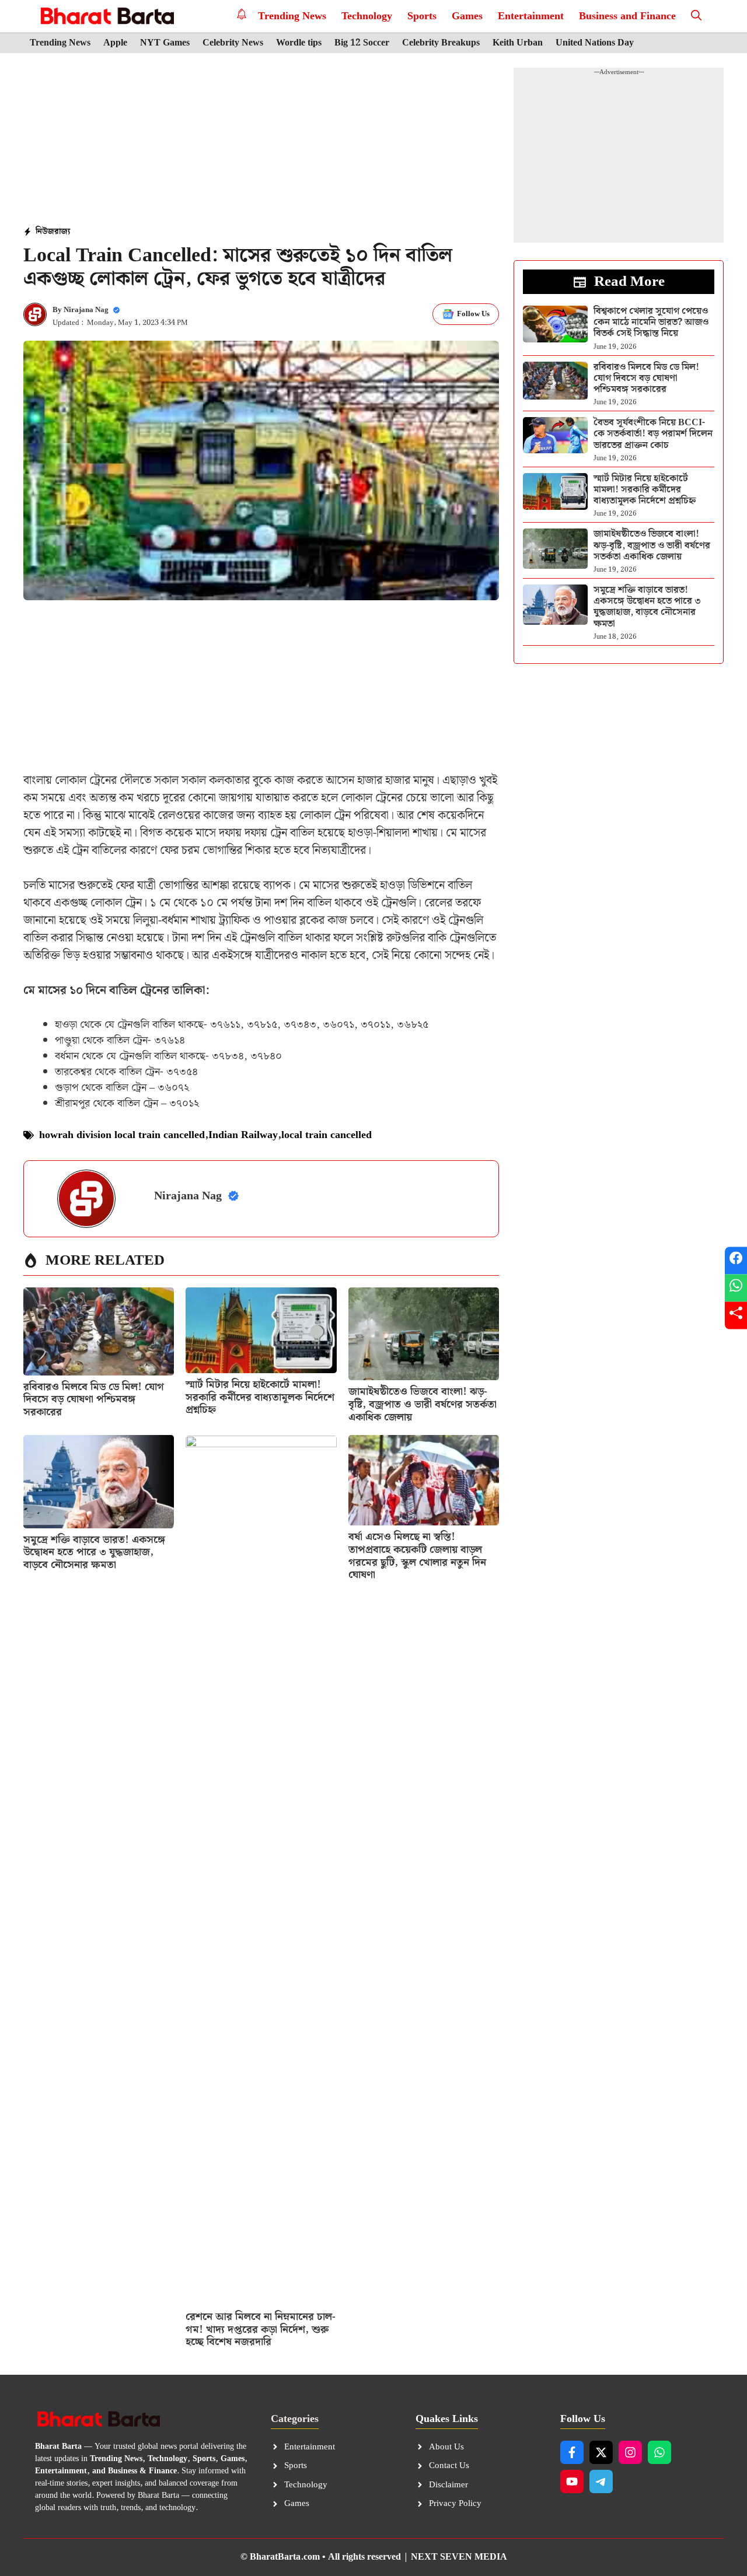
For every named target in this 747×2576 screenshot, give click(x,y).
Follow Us (473, 314)
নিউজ (45, 232)
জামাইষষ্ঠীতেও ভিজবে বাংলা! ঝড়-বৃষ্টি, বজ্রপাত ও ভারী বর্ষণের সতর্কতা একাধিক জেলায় (423, 1404)
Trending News (292, 16)
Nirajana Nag (86, 310)
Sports (422, 16)
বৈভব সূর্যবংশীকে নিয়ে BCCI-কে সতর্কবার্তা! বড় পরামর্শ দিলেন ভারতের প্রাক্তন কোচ (653, 434)
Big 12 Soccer (362, 43)
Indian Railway (243, 1135)
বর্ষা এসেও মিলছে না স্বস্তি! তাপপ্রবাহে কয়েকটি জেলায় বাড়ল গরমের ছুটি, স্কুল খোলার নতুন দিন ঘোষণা (417, 1556)
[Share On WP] (736, 1288)
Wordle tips (299, 43)
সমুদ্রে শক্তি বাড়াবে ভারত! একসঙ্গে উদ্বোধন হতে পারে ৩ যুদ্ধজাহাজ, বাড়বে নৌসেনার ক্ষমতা (94, 1552)
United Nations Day (595, 43)
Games (467, 16)
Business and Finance (627, 16)
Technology (367, 16)
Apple (115, 43)
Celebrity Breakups (441, 43)
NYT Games (165, 43)
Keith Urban (518, 43)
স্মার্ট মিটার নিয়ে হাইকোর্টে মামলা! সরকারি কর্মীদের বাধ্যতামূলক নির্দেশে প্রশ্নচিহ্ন (260, 1397)
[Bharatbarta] (106, 16)
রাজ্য (62, 232)
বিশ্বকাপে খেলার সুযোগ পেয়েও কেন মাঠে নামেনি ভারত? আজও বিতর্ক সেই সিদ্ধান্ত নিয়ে (651, 322)
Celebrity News (233, 43)
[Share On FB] (736, 1261)
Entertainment (531, 16)
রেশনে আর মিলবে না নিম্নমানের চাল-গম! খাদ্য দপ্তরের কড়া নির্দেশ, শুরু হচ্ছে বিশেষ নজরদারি (261, 2329)
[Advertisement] (261, 141)
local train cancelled (327, 1135)
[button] (696, 16)
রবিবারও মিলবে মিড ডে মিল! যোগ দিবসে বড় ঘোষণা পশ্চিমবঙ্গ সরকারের (94, 1399)
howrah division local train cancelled (122, 1135)
